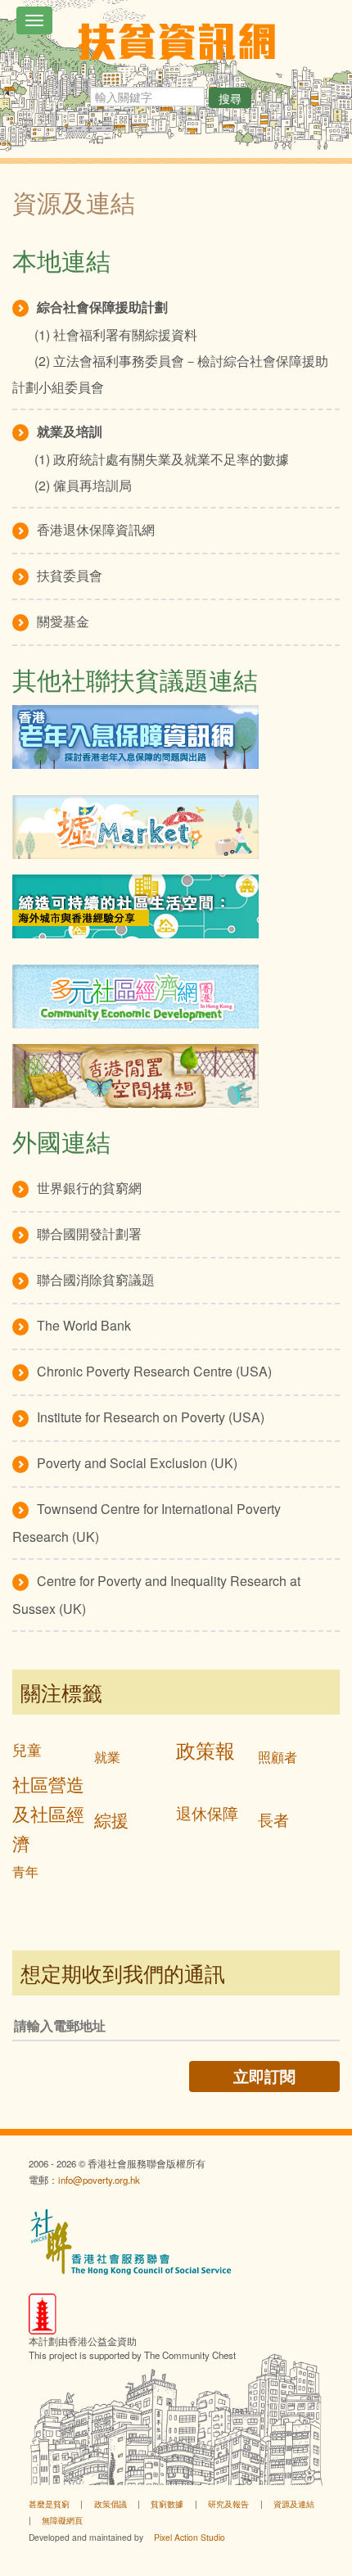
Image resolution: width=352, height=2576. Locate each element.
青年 (25, 1871)
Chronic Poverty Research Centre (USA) (154, 1371)
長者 (273, 1819)
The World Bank (84, 1325)
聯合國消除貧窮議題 (96, 1279)
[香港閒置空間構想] (176, 1076)
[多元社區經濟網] (176, 997)
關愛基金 (63, 621)
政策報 (205, 1749)
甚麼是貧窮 (49, 2504)
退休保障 (207, 1812)
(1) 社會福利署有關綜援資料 (116, 334)
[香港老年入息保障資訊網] (176, 737)
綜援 (111, 1819)
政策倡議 (111, 2504)
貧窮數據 (167, 2504)
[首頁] (176, 41)
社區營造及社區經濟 (48, 1813)
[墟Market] (176, 827)
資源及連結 (294, 2504)
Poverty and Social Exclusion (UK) (137, 1463)
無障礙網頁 (62, 2520)
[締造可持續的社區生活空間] (176, 906)
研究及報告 (228, 2504)
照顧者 (278, 1757)
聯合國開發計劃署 (89, 1234)
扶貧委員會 (70, 575)
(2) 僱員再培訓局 (83, 485)
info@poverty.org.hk (99, 2180)
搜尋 (230, 98)
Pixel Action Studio (190, 2537)
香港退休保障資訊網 (96, 529)
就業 (107, 1757)
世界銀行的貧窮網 (89, 1188)
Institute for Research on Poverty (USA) (151, 1417)
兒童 (27, 1749)
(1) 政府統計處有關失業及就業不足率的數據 (162, 459)
